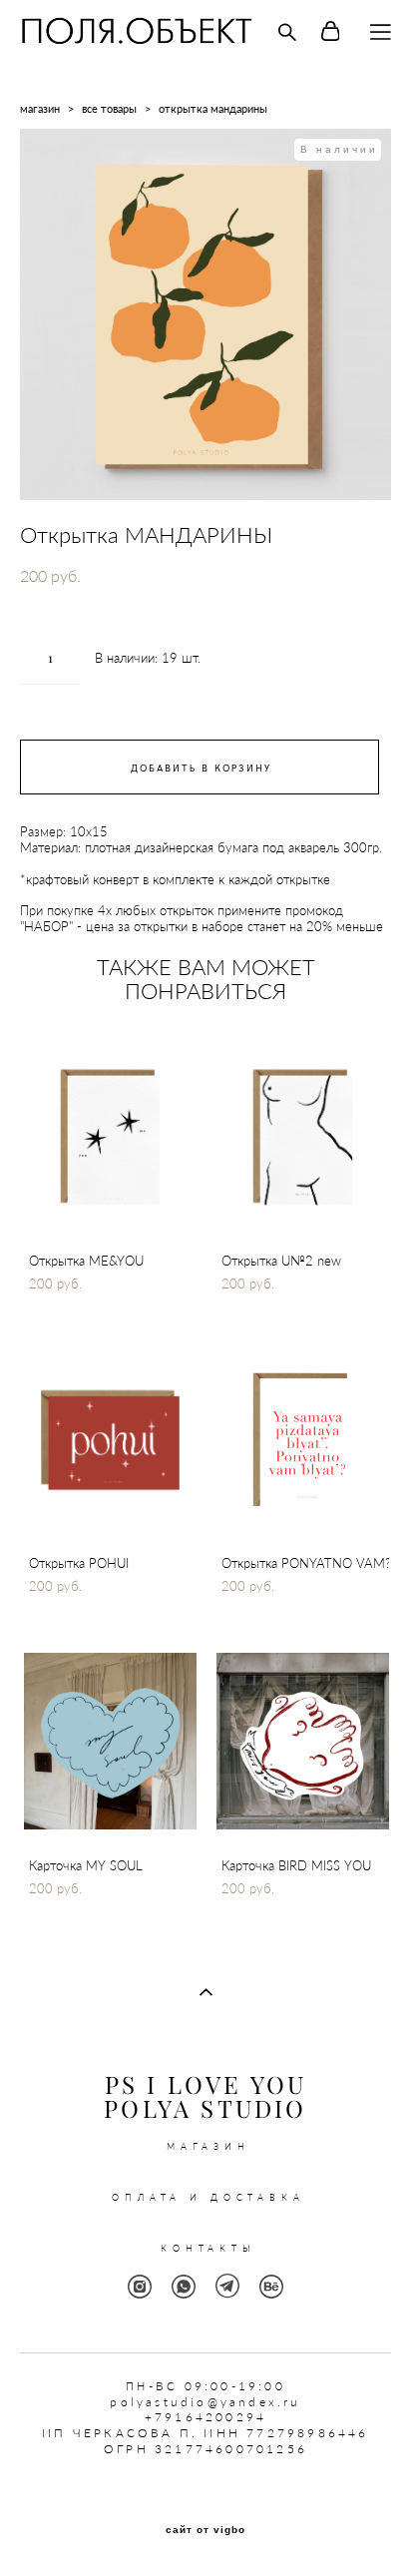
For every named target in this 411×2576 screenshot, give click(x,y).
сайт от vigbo (205, 2530)
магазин (40, 108)
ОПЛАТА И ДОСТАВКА (208, 2197)
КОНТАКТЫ (208, 2248)
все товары (109, 108)
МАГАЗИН (208, 2146)
